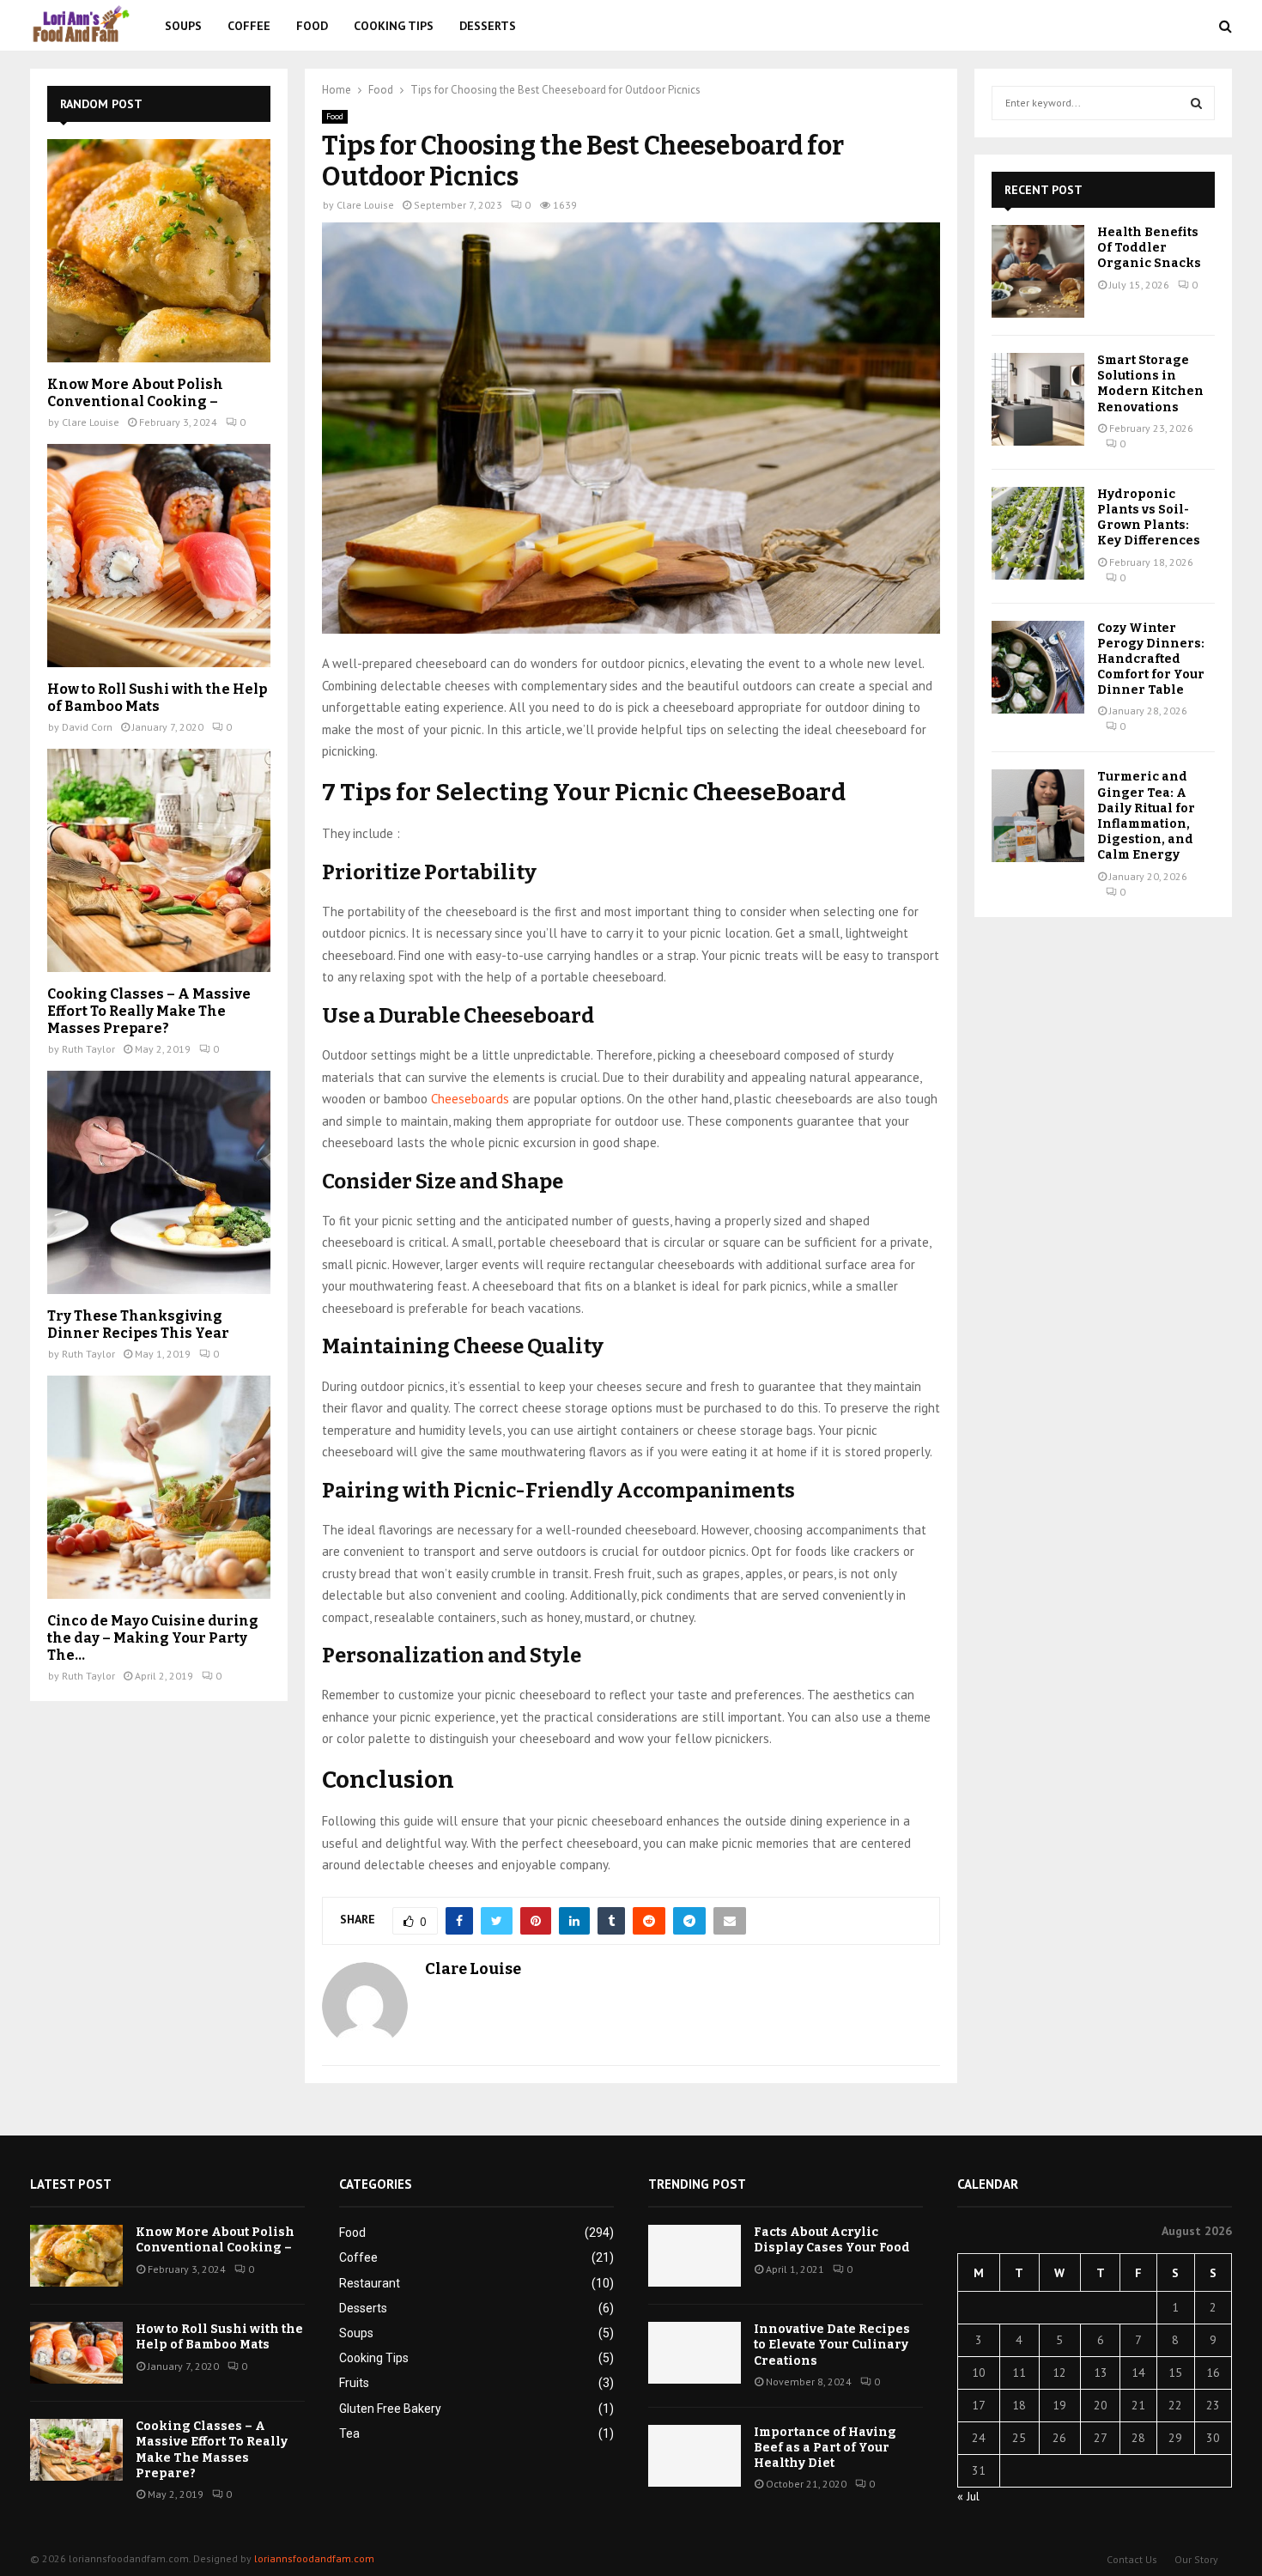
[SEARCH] (1196, 103)
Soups (183, 26)
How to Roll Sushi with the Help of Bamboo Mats (157, 698)
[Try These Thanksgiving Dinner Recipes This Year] (159, 1182)
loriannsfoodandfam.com (314, 2558)
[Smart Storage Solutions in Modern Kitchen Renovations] (1038, 399)
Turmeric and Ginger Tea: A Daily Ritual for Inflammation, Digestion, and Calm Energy (1146, 816)
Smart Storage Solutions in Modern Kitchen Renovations (1150, 384)
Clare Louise (365, 205)
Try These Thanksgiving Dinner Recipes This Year (138, 1324)
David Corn (87, 727)
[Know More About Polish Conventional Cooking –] (159, 251)
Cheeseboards (470, 1099)
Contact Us (1132, 2559)
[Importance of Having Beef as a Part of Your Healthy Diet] (695, 2456)
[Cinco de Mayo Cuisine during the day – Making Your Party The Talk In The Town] (159, 1487)
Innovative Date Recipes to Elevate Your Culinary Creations (832, 2345)
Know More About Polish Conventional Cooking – (135, 393)
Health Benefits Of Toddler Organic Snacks (1149, 248)
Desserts (488, 26)
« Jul (968, 2496)
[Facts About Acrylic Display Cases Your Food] (695, 2256)
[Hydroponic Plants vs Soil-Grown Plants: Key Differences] (1038, 533)
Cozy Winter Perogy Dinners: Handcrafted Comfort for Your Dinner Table (1151, 659)
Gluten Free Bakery (390, 2409)
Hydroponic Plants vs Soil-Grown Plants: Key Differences (1149, 518)
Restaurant (370, 2283)
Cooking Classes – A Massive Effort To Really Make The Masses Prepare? (149, 1011)
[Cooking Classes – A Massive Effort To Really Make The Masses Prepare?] (159, 860)
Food (312, 26)
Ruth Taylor (88, 1049)
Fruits (354, 2383)
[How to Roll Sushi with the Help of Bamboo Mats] (159, 556)
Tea (349, 2433)
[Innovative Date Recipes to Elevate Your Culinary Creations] (695, 2353)
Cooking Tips (394, 26)
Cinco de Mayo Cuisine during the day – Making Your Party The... (153, 1638)
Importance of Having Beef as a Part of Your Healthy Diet (825, 2448)
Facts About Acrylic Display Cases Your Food (832, 2240)
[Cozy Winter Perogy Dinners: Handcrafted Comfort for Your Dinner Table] (1038, 667)
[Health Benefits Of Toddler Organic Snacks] (1038, 271)
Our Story (1196, 2559)
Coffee (249, 26)
